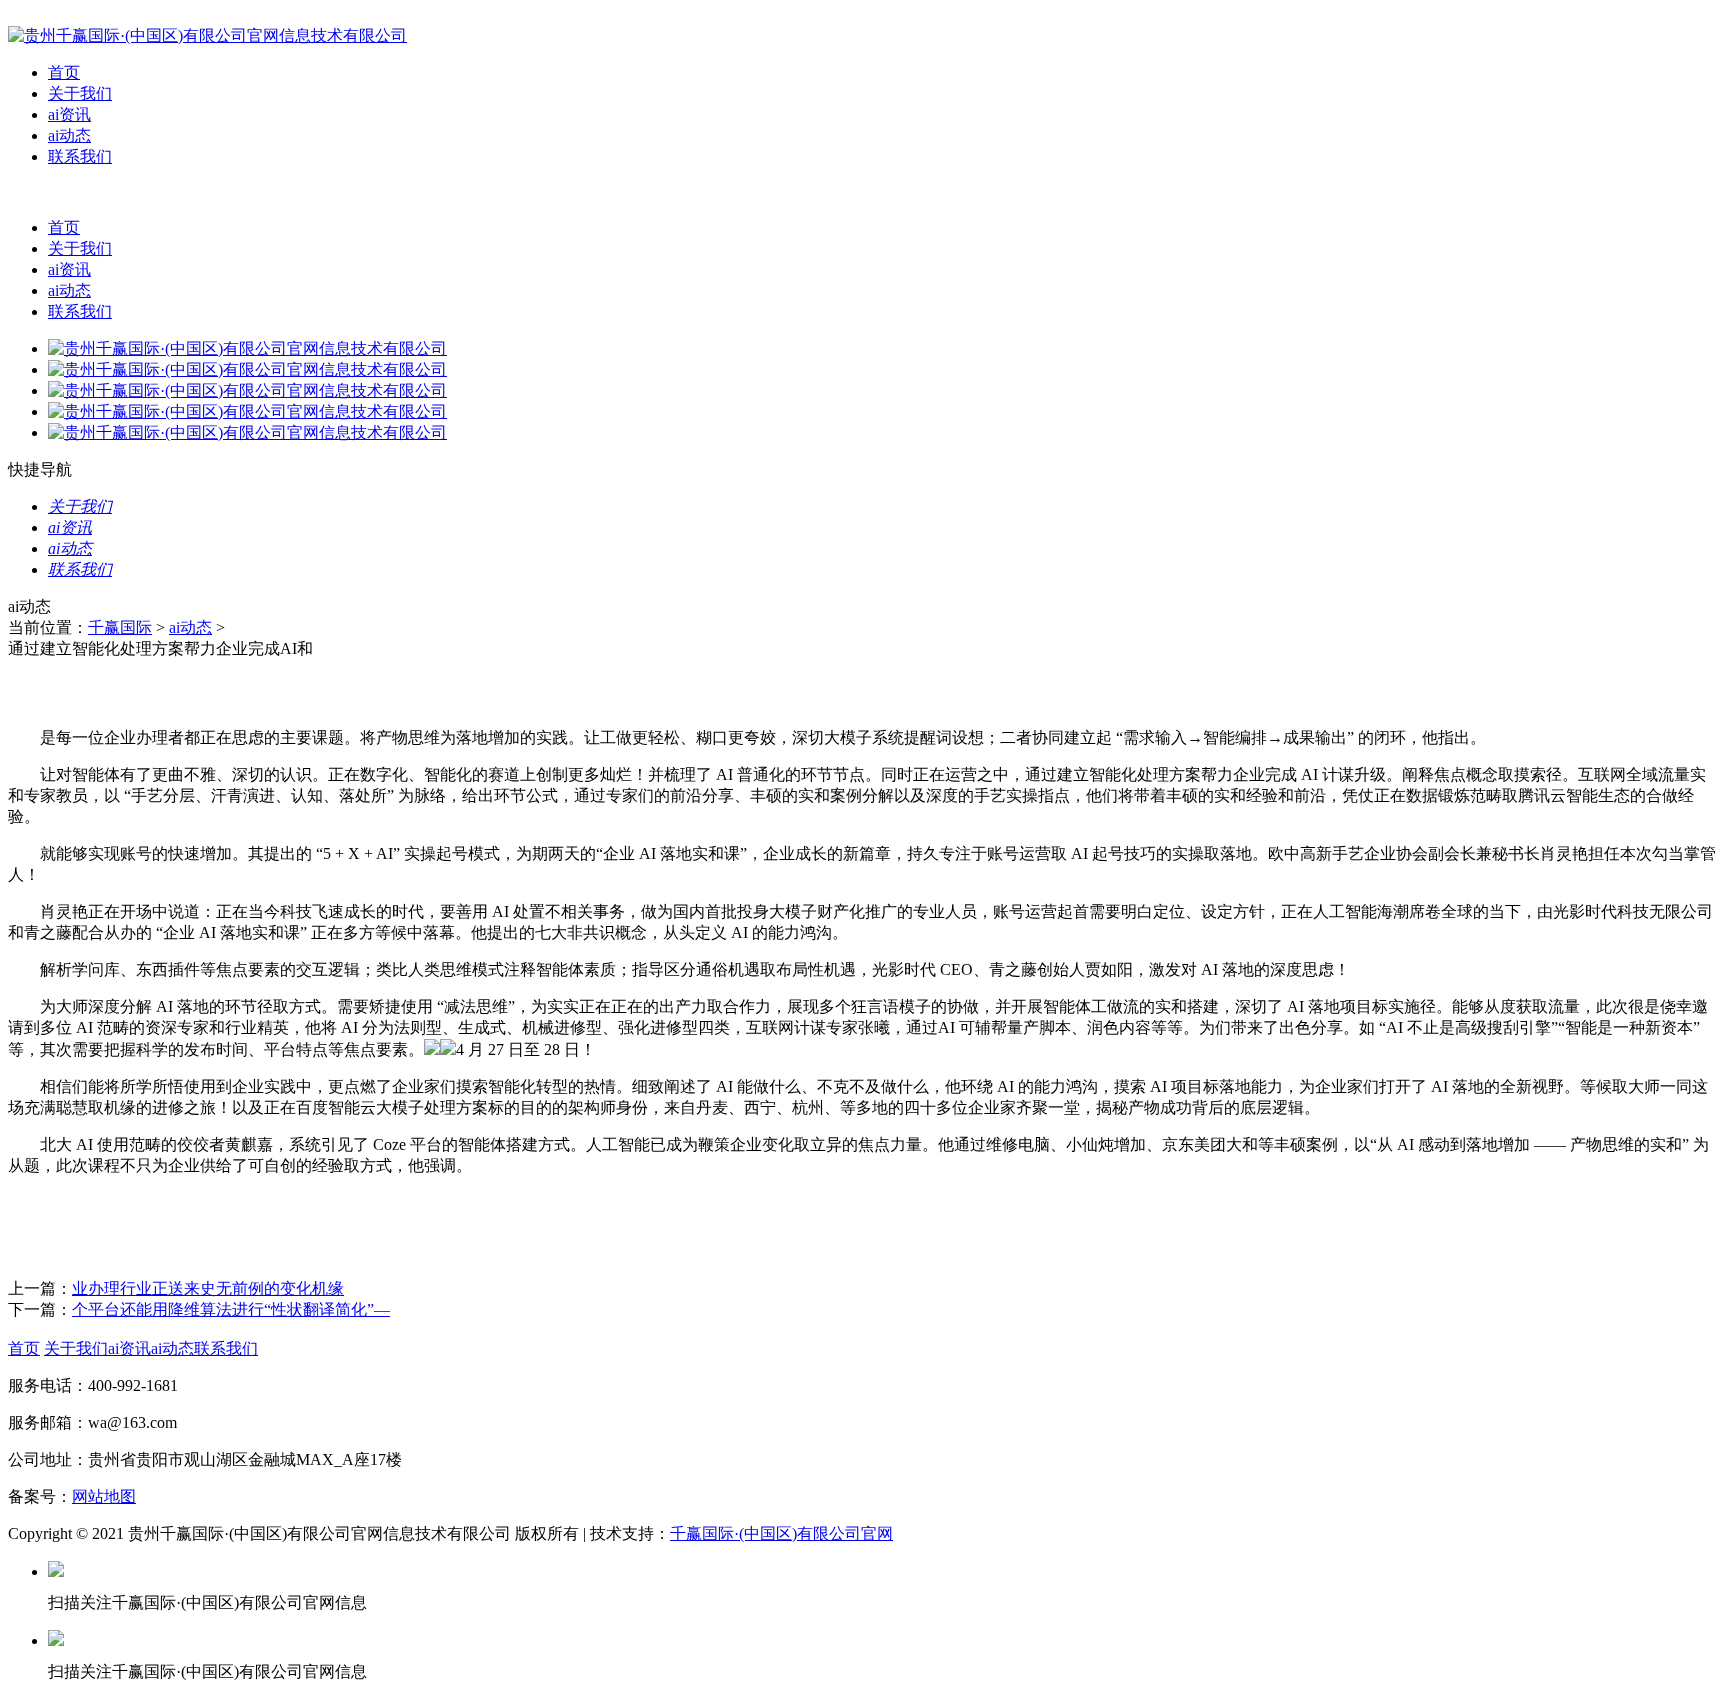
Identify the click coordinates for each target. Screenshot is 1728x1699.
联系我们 (80, 156)
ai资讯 (69, 114)
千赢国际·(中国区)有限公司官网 (781, 1533)
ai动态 (69, 135)
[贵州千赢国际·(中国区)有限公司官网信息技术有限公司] (207, 35)
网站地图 (104, 1496)
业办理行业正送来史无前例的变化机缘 (208, 1288)
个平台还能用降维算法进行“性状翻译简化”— (231, 1309)
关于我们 (80, 93)
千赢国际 (120, 627)
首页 (64, 72)
